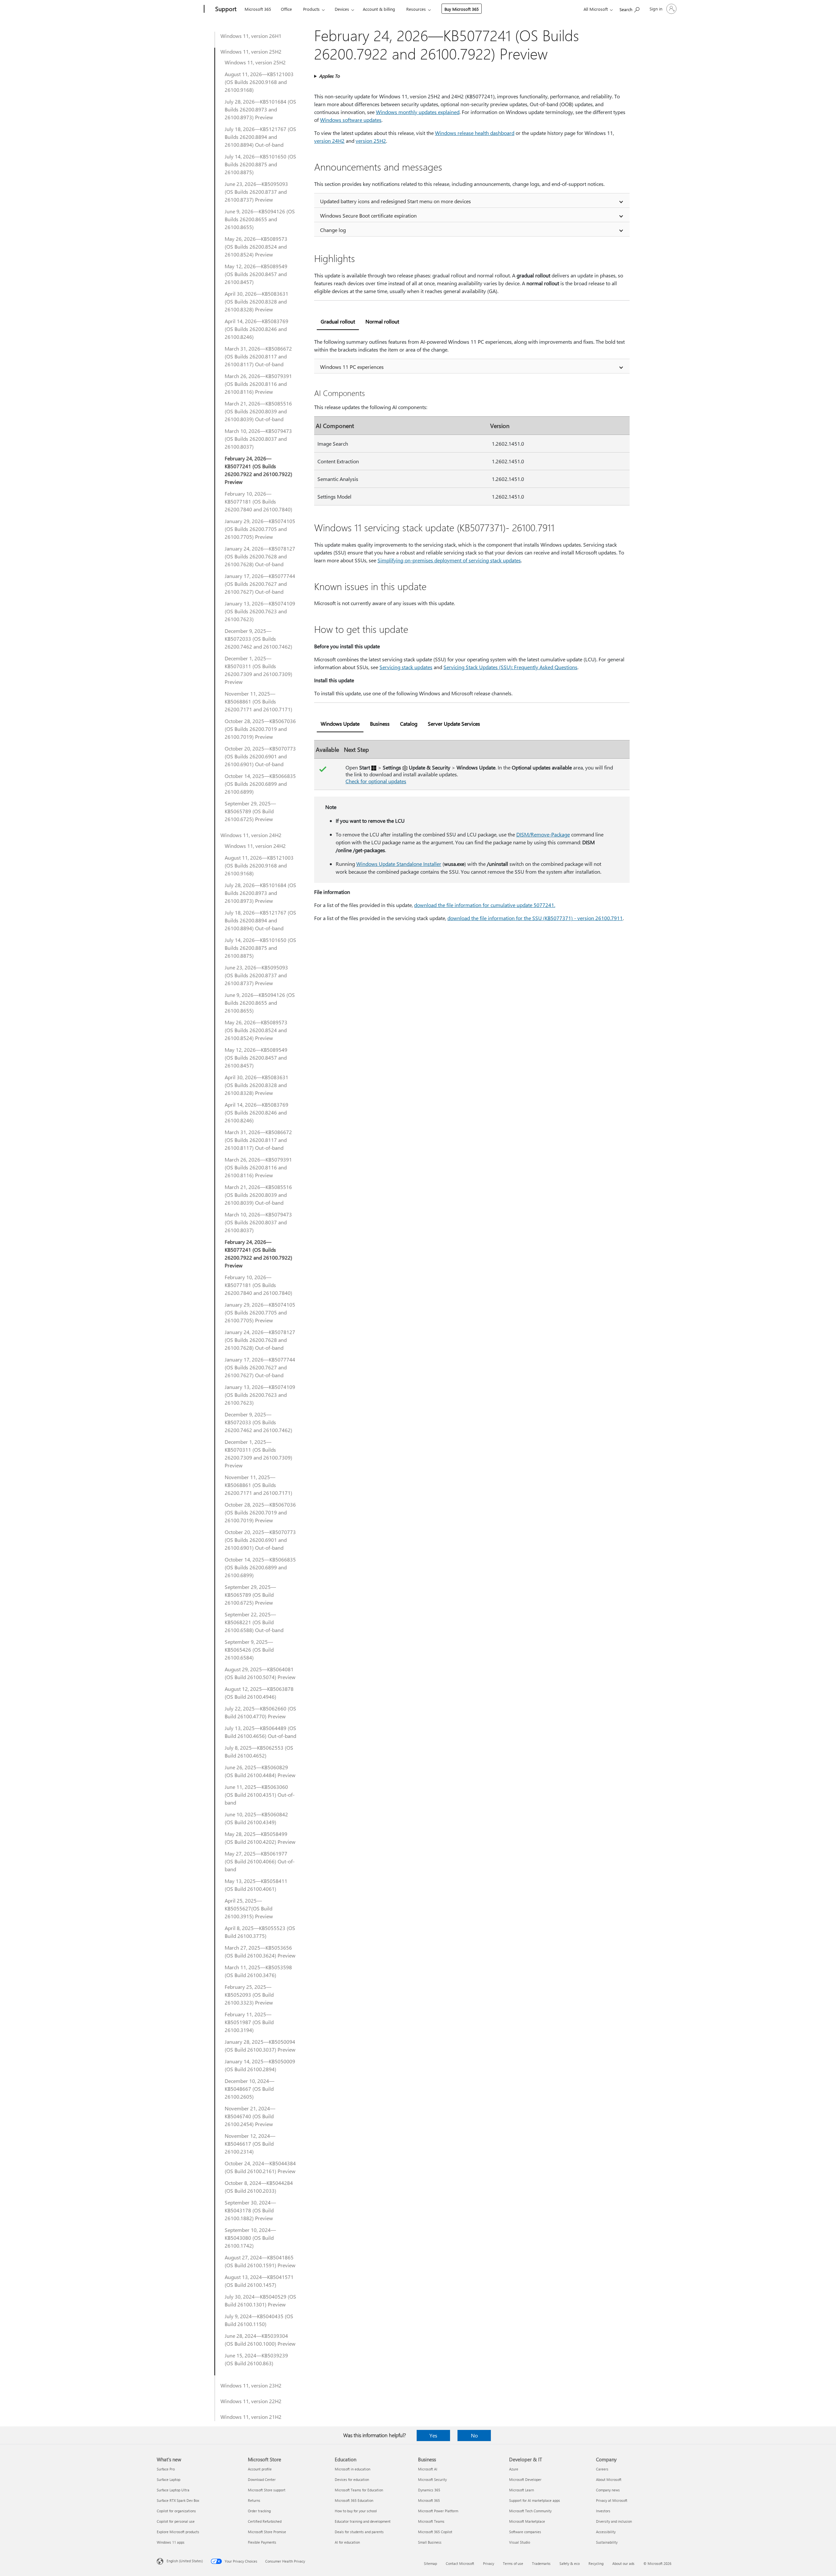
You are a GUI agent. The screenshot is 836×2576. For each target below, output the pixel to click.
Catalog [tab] (409, 724)
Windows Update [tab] (340, 724)
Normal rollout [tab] (382, 321)
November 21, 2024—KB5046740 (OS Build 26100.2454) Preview (250, 2116)
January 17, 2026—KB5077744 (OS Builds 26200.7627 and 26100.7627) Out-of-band (260, 584)
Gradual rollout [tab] (338, 321)
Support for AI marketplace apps (535, 2500)
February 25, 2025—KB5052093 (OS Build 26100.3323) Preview (249, 1995)
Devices (342, 9)
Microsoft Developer (525, 2479)
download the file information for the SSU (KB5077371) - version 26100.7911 (535, 918)
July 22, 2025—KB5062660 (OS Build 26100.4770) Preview (260, 1712)
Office (286, 9)
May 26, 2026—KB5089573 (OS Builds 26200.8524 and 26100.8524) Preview (256, 247)
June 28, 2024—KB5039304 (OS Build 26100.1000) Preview (260, 2340)
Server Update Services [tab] (454, 724)
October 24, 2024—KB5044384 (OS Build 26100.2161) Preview (260, 2167)
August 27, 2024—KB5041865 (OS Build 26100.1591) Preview (260, 2261)
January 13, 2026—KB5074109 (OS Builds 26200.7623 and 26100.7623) (260, 611)
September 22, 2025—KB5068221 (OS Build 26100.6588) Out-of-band (254, 1622)
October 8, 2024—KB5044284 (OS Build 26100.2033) (259, 2187)
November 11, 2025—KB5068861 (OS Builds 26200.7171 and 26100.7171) (258, 701)
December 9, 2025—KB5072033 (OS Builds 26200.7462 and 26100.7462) (258, 639)
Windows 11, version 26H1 (251, 36)
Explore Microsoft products (178, 2532)
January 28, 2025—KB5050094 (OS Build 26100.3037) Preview (260, 2046)
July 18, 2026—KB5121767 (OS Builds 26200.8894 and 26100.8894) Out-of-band (260, 137)
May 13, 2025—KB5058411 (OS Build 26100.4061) (256, 1885)
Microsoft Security (432, 2479)
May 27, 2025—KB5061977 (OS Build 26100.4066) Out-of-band (260, 1861)
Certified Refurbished (265, 2521)
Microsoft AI (428, 2469)
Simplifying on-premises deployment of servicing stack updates (449, 560)
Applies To (329, 76)
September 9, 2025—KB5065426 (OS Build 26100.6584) (249, 1650)
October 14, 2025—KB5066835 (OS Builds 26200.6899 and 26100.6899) (260, 784)
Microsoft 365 (258, 9)
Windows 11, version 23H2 (251, 2385)
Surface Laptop (169, 2479)
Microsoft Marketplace (527, 2521)
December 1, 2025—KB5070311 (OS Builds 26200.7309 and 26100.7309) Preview (258, 670)
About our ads (623, 2563)
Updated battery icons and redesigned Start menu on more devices (395, 201)
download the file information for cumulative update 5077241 (484, 905)
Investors (603, 2511)
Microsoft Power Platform (438, 2511)
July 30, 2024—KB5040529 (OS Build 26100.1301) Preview (260, 2300)
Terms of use (513, 2563)
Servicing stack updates (406, 667)
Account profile (260, 2469)
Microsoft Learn (522, 2490)
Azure (514, 2469)
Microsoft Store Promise (267, 2532)
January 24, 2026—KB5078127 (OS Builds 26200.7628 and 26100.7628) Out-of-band (260, 556)
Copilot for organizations (176, 2511)
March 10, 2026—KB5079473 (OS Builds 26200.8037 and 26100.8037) (258, 439)
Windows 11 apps (171, 2542)
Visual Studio (520, 2542)
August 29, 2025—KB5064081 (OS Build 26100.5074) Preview (260, 1673)
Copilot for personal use (176, 2521)
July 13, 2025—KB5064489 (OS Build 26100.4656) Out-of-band (260, 1732)
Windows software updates (351, 120)
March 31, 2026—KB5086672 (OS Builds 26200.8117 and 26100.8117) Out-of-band (258, 356)
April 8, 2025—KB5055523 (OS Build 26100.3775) (260, 1932)
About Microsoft (609, 2479)
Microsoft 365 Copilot (435, 2532)
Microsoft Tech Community (530, 2511)
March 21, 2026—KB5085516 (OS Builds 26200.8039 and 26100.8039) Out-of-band (258, 411)
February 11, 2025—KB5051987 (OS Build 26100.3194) (249, 2022)
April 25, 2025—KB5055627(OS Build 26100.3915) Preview (249, 1908)
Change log (333, 230)
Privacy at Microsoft (612, 2500)
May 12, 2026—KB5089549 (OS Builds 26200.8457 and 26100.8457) (256, 274)
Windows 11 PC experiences (352, 367)
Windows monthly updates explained (418, 112)
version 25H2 (371, 141)
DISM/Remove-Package (543, 834)
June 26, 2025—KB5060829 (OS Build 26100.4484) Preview (260, 1771)
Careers (602, 2469)
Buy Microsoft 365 (462, 9)
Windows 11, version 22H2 (251, 2401)
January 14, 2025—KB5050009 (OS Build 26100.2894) (260, 2065)
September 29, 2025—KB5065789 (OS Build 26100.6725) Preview (250, 811)
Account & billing (379, 9)
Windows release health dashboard (475, 133)
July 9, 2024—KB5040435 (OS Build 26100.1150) (259, 2320)
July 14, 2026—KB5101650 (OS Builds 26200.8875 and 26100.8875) (260, 164)
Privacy (489, 2563)
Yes (433, 2435)
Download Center (262, 2479)
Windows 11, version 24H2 (251, 835)
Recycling (596, 2563)
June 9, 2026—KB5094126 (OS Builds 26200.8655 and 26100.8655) (260, 219)
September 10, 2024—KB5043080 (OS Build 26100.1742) (250, 2238)
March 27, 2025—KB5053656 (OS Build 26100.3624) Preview (260, 1951)
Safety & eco (570, 2563)
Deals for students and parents (359, 2532)
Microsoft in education (353, 2469)
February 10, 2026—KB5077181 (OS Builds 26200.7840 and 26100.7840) (258, 501)
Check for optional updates (376, 781)
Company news (608, 2490)
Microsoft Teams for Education (359, 2490)
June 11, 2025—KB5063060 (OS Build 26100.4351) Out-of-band (260, 1795)
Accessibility (606, 2532)
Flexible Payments (262, 2542)
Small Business (430, 2542)
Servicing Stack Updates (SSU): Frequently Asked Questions (510, 667)
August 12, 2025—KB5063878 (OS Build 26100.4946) (259, 1693)
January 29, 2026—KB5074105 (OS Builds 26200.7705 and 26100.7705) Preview (260, 529)
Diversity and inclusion (614, 2521)
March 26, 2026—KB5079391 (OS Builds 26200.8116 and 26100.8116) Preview (258, 384)
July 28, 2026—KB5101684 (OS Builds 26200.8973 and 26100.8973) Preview (260, 109)
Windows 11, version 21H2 (251, 2417)
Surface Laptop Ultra (173, 2490)
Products (311, 9)
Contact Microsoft (460, 2563)
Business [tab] (380, 724)
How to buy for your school (356, 2511)
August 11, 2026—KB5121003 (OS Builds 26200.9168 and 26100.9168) (259, 82)
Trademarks (541, 2563)
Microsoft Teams (431, 2521)
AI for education (347, 2542)
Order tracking (259, 2511)
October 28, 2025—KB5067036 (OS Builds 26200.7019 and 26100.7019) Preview (260, 729)
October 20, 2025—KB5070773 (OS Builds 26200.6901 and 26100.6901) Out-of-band (260, 756)
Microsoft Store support (267, 2490)
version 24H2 (329, 141)
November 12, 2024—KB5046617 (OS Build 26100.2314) (250, 2144)
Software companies (525, 2532)
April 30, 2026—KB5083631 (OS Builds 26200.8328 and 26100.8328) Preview (257, 301)
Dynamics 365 (429, 2490)
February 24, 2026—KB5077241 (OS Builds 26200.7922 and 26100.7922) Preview (258, 470)
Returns (254, 2500)
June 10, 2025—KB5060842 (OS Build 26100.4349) (256, 1818)
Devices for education (352, 2479)
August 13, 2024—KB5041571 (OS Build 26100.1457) (259, 2281)
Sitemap (430, 2563)
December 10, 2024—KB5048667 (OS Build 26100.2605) (249, 2089)
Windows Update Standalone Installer (399, 864)
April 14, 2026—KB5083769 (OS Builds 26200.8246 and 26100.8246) (257, 329)
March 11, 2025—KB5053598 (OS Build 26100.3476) (258, 1971)
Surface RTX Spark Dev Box (178, 2500)
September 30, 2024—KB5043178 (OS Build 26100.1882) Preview (250, 2210)
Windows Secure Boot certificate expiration (368, 215)
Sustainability (607, 2542)
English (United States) (185, 2561)
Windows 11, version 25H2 (251, 51)
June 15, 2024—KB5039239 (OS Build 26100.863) (256, 2359)
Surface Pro (166, 2469)
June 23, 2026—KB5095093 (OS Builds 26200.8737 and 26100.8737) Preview (256, 192)
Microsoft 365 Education (354, 2500)
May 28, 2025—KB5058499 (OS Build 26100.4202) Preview (260, 1838)
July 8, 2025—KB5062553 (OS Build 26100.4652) (259, 1751)
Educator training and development (363, 2521)
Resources (416, 9)
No (474, 2435)
